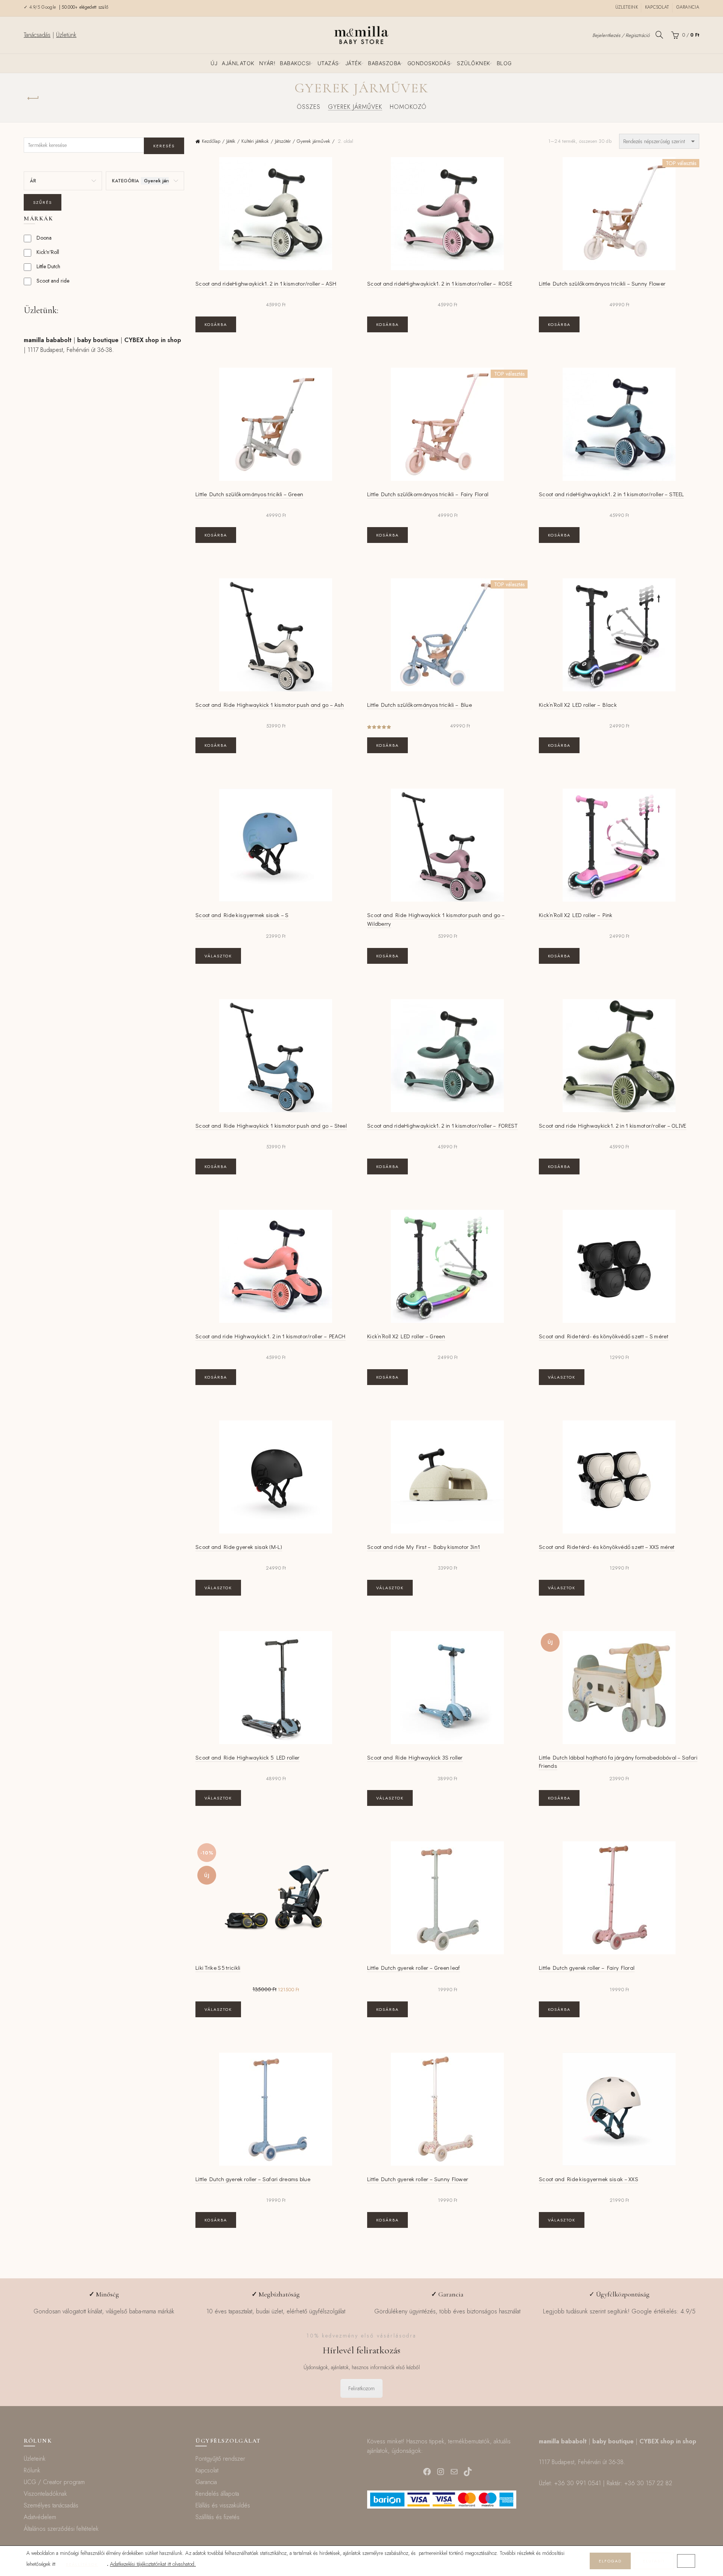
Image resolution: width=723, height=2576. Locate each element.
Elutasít (654, 2561)
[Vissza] (33, 98)
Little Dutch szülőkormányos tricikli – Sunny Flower (602, 283)
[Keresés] (659, 35)
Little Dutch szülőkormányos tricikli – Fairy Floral (428, 494)
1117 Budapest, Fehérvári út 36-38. (71, 350)
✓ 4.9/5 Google (41, 7)
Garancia (688, 7)
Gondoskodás (429, 63)
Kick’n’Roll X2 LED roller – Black (578, 705)
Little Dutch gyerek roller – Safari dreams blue (253, 2179)
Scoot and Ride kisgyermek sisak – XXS (589, 2179)
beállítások (82, 2564)
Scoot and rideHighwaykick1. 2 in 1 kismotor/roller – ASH (266, 283)
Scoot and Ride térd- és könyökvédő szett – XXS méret (607, 1547)
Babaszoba (384, 63)
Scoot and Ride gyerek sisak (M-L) (239, 1547)
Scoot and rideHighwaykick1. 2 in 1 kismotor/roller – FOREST (442, 1125)
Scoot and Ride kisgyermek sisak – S (242, 915)
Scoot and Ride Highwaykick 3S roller (415, 1757)
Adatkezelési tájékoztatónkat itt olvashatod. (153, 2564)
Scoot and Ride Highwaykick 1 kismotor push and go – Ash (270, 705)
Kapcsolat (657, 7)
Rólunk (32, 2470)
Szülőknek (474, 63)
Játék (354, 63)
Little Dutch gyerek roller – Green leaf (414, 1968)
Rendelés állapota (217, 2494)
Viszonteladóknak (45, 2494)
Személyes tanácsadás (51, 2505)
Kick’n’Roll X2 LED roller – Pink (576, 915)
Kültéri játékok (255, 141)
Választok (218, 956)
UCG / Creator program (54, 2482)
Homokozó (408, 107)
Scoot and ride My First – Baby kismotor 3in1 (424, 1547)
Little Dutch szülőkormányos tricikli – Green (249, 494)
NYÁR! (267, 63)
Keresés (164, 146)
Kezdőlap (211, 141)
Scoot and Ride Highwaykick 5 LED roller (248, 1757)
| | (102, 340)
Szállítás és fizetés (217, 2517)
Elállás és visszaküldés (223, 2505)
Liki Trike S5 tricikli (218, 1968)
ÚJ (214, 63)
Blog (504, 63)
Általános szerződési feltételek (61, 2529)
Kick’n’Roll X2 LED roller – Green (406, 1336)
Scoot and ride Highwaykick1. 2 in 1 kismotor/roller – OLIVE (613, 1125)
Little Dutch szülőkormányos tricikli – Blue (419, 705)
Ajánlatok (238, 63)
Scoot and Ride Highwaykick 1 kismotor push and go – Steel (271, 1125)
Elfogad (610, 2561)
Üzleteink (627, 7)
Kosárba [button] (216, 324)
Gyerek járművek (355, 107)
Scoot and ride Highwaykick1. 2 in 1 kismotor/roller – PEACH (271, 1336)
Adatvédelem (40, 2517)
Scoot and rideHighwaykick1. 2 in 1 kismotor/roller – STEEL (611, 494)
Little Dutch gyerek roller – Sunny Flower (418, 2179)
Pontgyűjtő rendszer (220, 2459)
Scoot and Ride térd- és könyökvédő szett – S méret (604, 1336)
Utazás (328, 63)
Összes (309, 107)
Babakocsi (295, 63)
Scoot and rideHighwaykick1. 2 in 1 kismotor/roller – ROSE (440, 283)
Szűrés (43, 202)
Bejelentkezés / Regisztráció (621, 35)
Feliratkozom (361, 2388)
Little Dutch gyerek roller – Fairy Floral (587, 1968)
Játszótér (283, 141)
